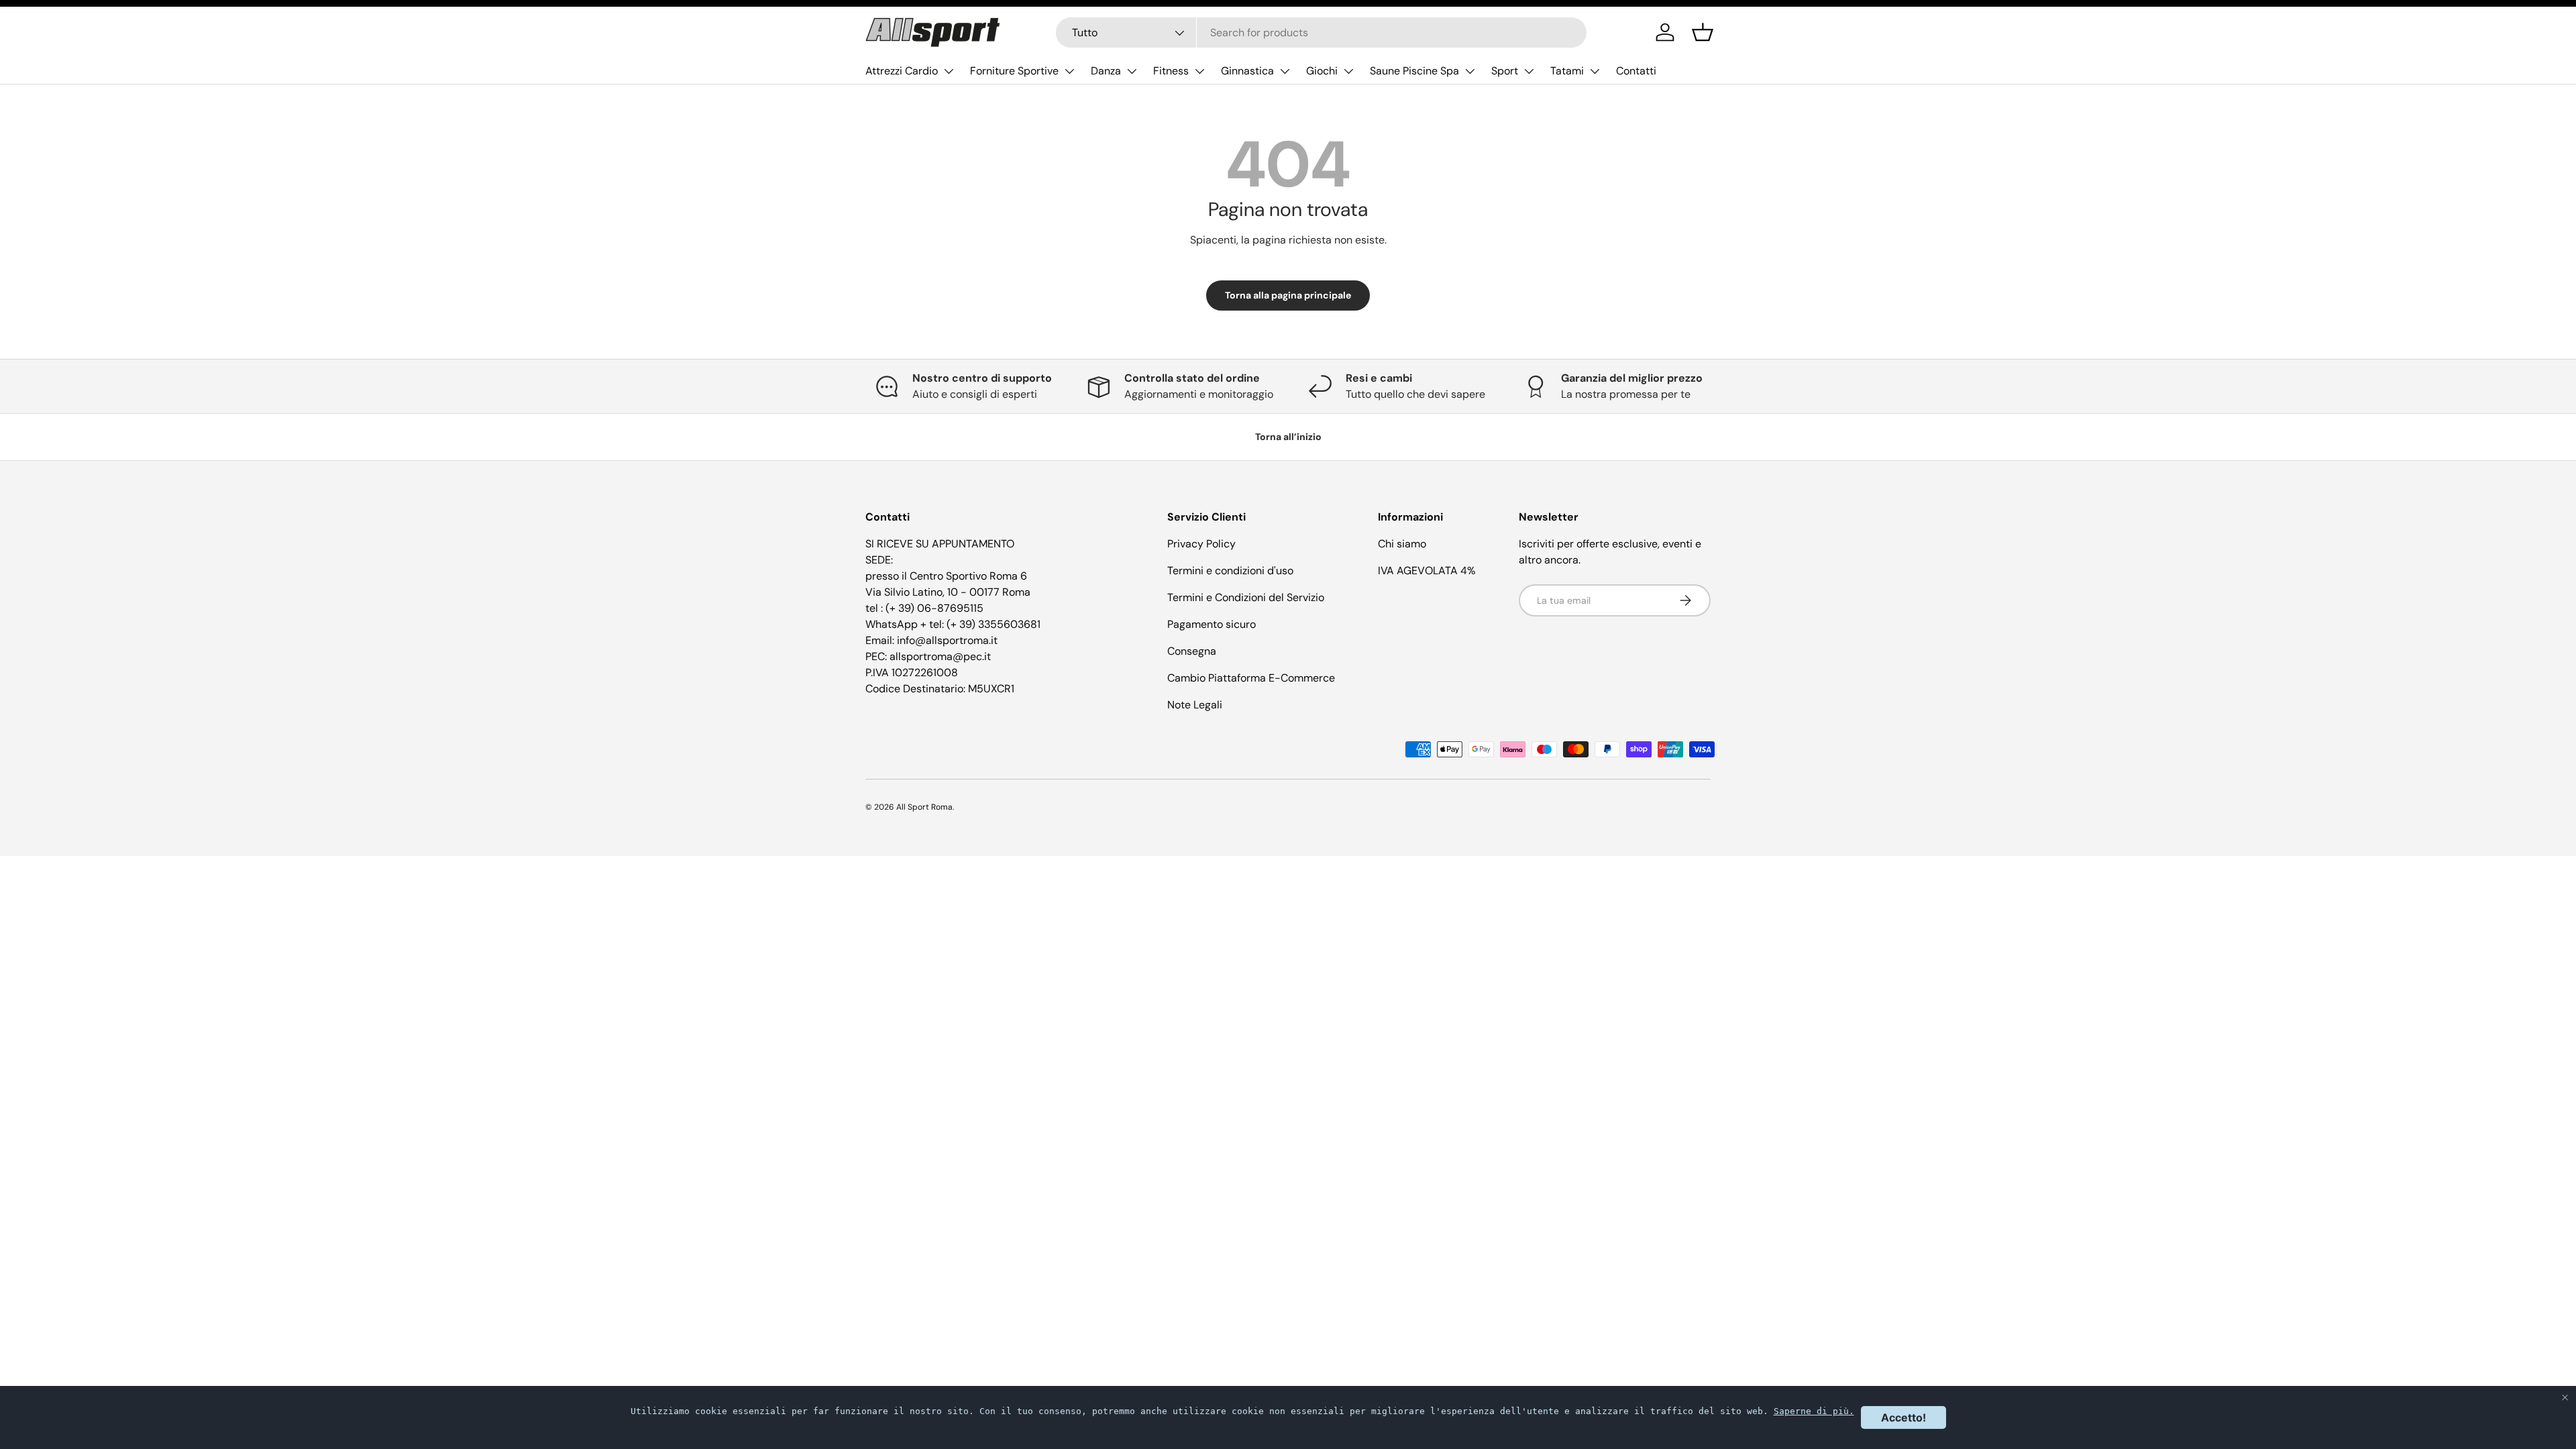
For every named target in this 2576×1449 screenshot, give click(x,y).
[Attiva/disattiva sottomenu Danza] (1132, 71)
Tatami (1567, 71)
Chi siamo (1402, 544)
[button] (1703, 32)
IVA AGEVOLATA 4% (1427, 571)
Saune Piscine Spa (1414, 71)
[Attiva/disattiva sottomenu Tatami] (1595, 71)
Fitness (1171, 71)
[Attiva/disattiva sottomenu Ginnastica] (1285, 71)
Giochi (1322, 71)
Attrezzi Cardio (902, 71)
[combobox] (1321, 33)
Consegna (1192, 651)
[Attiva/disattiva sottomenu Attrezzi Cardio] (949, 71)
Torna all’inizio (1288, 437)
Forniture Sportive (1014, 71)
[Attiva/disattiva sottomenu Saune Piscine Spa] (1470, 71)
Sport (1505, 71)
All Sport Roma (924, 807)
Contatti (1636, 71)
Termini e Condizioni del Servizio (1246, 597)
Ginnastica (1247, 71)
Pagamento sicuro (1212, 624)
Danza (1106, 71)
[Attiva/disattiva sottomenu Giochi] (1348, 71)
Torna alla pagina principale (1288, 295)
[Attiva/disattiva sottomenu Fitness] (1199, 71)
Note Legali (1195, 705)
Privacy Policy (1201, 544)
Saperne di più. (1814, 1411)
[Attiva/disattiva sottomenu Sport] (1529, 71)
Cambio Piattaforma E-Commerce (1251, 678)
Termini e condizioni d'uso (1230, 571)
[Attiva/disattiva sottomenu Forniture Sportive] (1069, 71)
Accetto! (1903, 1417)
